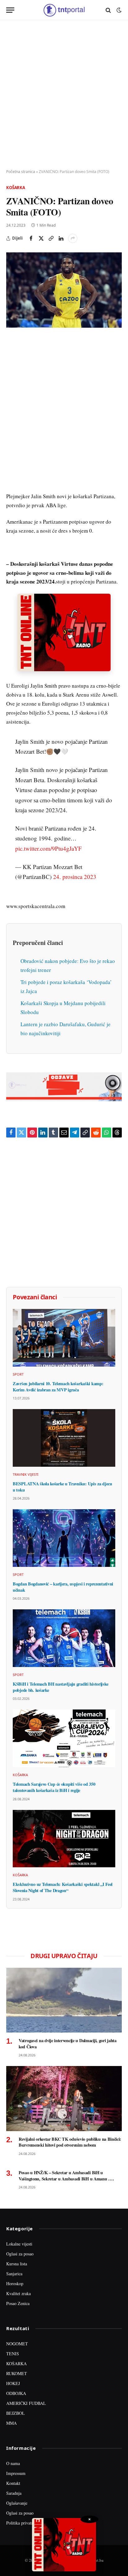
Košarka (16, 188)
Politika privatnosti (23, 2523)
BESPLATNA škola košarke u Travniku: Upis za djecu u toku (62, 1487)
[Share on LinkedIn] (61, 238)
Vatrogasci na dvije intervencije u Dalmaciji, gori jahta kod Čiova (68, 2044)
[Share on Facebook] (31, 238)
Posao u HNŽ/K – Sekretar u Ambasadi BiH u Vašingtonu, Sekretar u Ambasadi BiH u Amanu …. (66, 2176)
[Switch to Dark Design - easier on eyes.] (118, 10)
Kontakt (13, 2483)
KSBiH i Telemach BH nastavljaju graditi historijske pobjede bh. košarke (60, 1687)
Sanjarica (14, 2274)
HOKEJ (13, 2383)
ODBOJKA (16, 2393)
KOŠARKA (16, 2363)
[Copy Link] (51, 238)
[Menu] (10, 10)
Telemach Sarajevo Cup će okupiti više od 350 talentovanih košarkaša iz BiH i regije (54, 1787)
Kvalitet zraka (18, 2293)
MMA (11, 2423)
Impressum (16, 2473)
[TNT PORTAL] (64, 10)
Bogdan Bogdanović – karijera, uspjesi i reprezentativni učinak (63, 1587)
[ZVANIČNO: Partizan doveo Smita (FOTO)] (64, 290)
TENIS (13, 2354)
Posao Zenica (18, 2303)
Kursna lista (17, 2264)
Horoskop (15, 2283)
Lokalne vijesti (19, 2244)
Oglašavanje (17, 2503)
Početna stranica (21, 172)
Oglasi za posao (20, 2254)
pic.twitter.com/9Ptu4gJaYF (48, 848)
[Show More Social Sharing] (73, 238)
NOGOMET (17, 2344)
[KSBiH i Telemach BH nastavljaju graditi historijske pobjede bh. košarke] (64, 1638)
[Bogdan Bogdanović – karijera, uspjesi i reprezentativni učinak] (64, 1538)
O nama (13, 2463)
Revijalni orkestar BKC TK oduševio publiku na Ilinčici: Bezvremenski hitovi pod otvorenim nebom (70, 2142)
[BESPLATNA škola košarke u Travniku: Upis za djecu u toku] (64, 1438)
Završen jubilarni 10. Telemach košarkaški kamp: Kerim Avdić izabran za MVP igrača (58, 1387)
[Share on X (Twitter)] (41, 238)
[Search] (108, 10)
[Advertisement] (64, 95)
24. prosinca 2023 (75, 877)
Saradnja (14, 2493)
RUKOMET (17, 2373)
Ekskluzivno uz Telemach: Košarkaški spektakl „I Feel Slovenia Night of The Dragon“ (63, 1887)
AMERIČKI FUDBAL (26, 2403)
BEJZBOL (16, 2413)
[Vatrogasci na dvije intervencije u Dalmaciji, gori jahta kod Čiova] (64, 2000)
